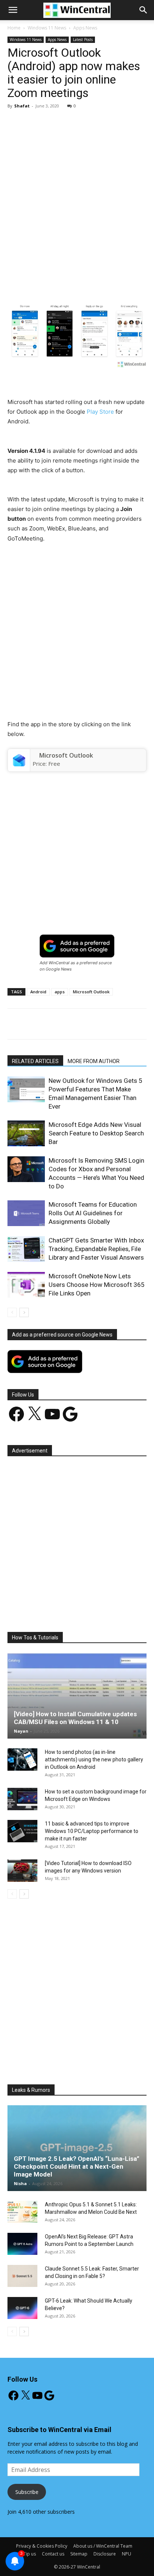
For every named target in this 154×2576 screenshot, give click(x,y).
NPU (127, 2554)
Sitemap (79, 2554)
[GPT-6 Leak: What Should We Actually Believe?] (22, 2308)
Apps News (85, 28)
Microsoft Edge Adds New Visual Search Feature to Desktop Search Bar (96, 1133)
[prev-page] (12, 1312)
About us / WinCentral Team (103, 2546)
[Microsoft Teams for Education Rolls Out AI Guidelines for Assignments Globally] (26, 1213)
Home (14, 28)
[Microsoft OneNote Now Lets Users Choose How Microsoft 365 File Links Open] (26, 1285)
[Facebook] (38, 282)
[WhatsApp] (90, 282)
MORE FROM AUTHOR (94, 1061)
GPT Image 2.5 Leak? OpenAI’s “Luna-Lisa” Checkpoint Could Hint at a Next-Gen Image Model (77, 2166)
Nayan (21, 1731)
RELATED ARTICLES (35, 1061)
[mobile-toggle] (13, 10)
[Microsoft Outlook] (19, 760)
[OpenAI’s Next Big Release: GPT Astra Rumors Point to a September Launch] (22, 2244)
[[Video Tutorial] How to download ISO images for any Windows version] (22, 1871)
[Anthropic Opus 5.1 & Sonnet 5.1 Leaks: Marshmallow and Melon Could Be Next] (22, 2212)
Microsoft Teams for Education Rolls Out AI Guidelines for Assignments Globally (93, 1213)
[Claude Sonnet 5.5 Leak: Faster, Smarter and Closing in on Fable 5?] (22, 2276)
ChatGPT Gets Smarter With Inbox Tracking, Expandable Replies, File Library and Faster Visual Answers (96, 1249)
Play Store (100, 412)
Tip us (30, 2554)
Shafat (22, 106)
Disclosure (105, 2554)
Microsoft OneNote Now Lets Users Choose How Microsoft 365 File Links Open (97, 1285)
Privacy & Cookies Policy (42, 2546)
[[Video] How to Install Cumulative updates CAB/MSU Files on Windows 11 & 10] (77, 1696)
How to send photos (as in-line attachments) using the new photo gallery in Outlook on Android (94, 1759)
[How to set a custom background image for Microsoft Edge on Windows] (22, 1799)
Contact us (53, 2554)
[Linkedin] (107, 282)
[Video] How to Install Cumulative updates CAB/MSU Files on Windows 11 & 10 (75, 1718)
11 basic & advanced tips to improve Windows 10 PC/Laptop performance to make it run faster (92, 1831)
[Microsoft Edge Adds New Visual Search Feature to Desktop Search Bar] (26, 1133)
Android (38, 992)
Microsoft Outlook (66, 755)
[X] (56, 282)
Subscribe (27, 2492)
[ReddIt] (124, 282)
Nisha (20, 2183)
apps (60, 992)
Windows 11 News (47, 28)
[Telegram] (142, 282)
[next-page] (24, 1312)
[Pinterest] (73, 282)
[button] (144, 10)
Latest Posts (83, 40)
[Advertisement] (77, 195)
